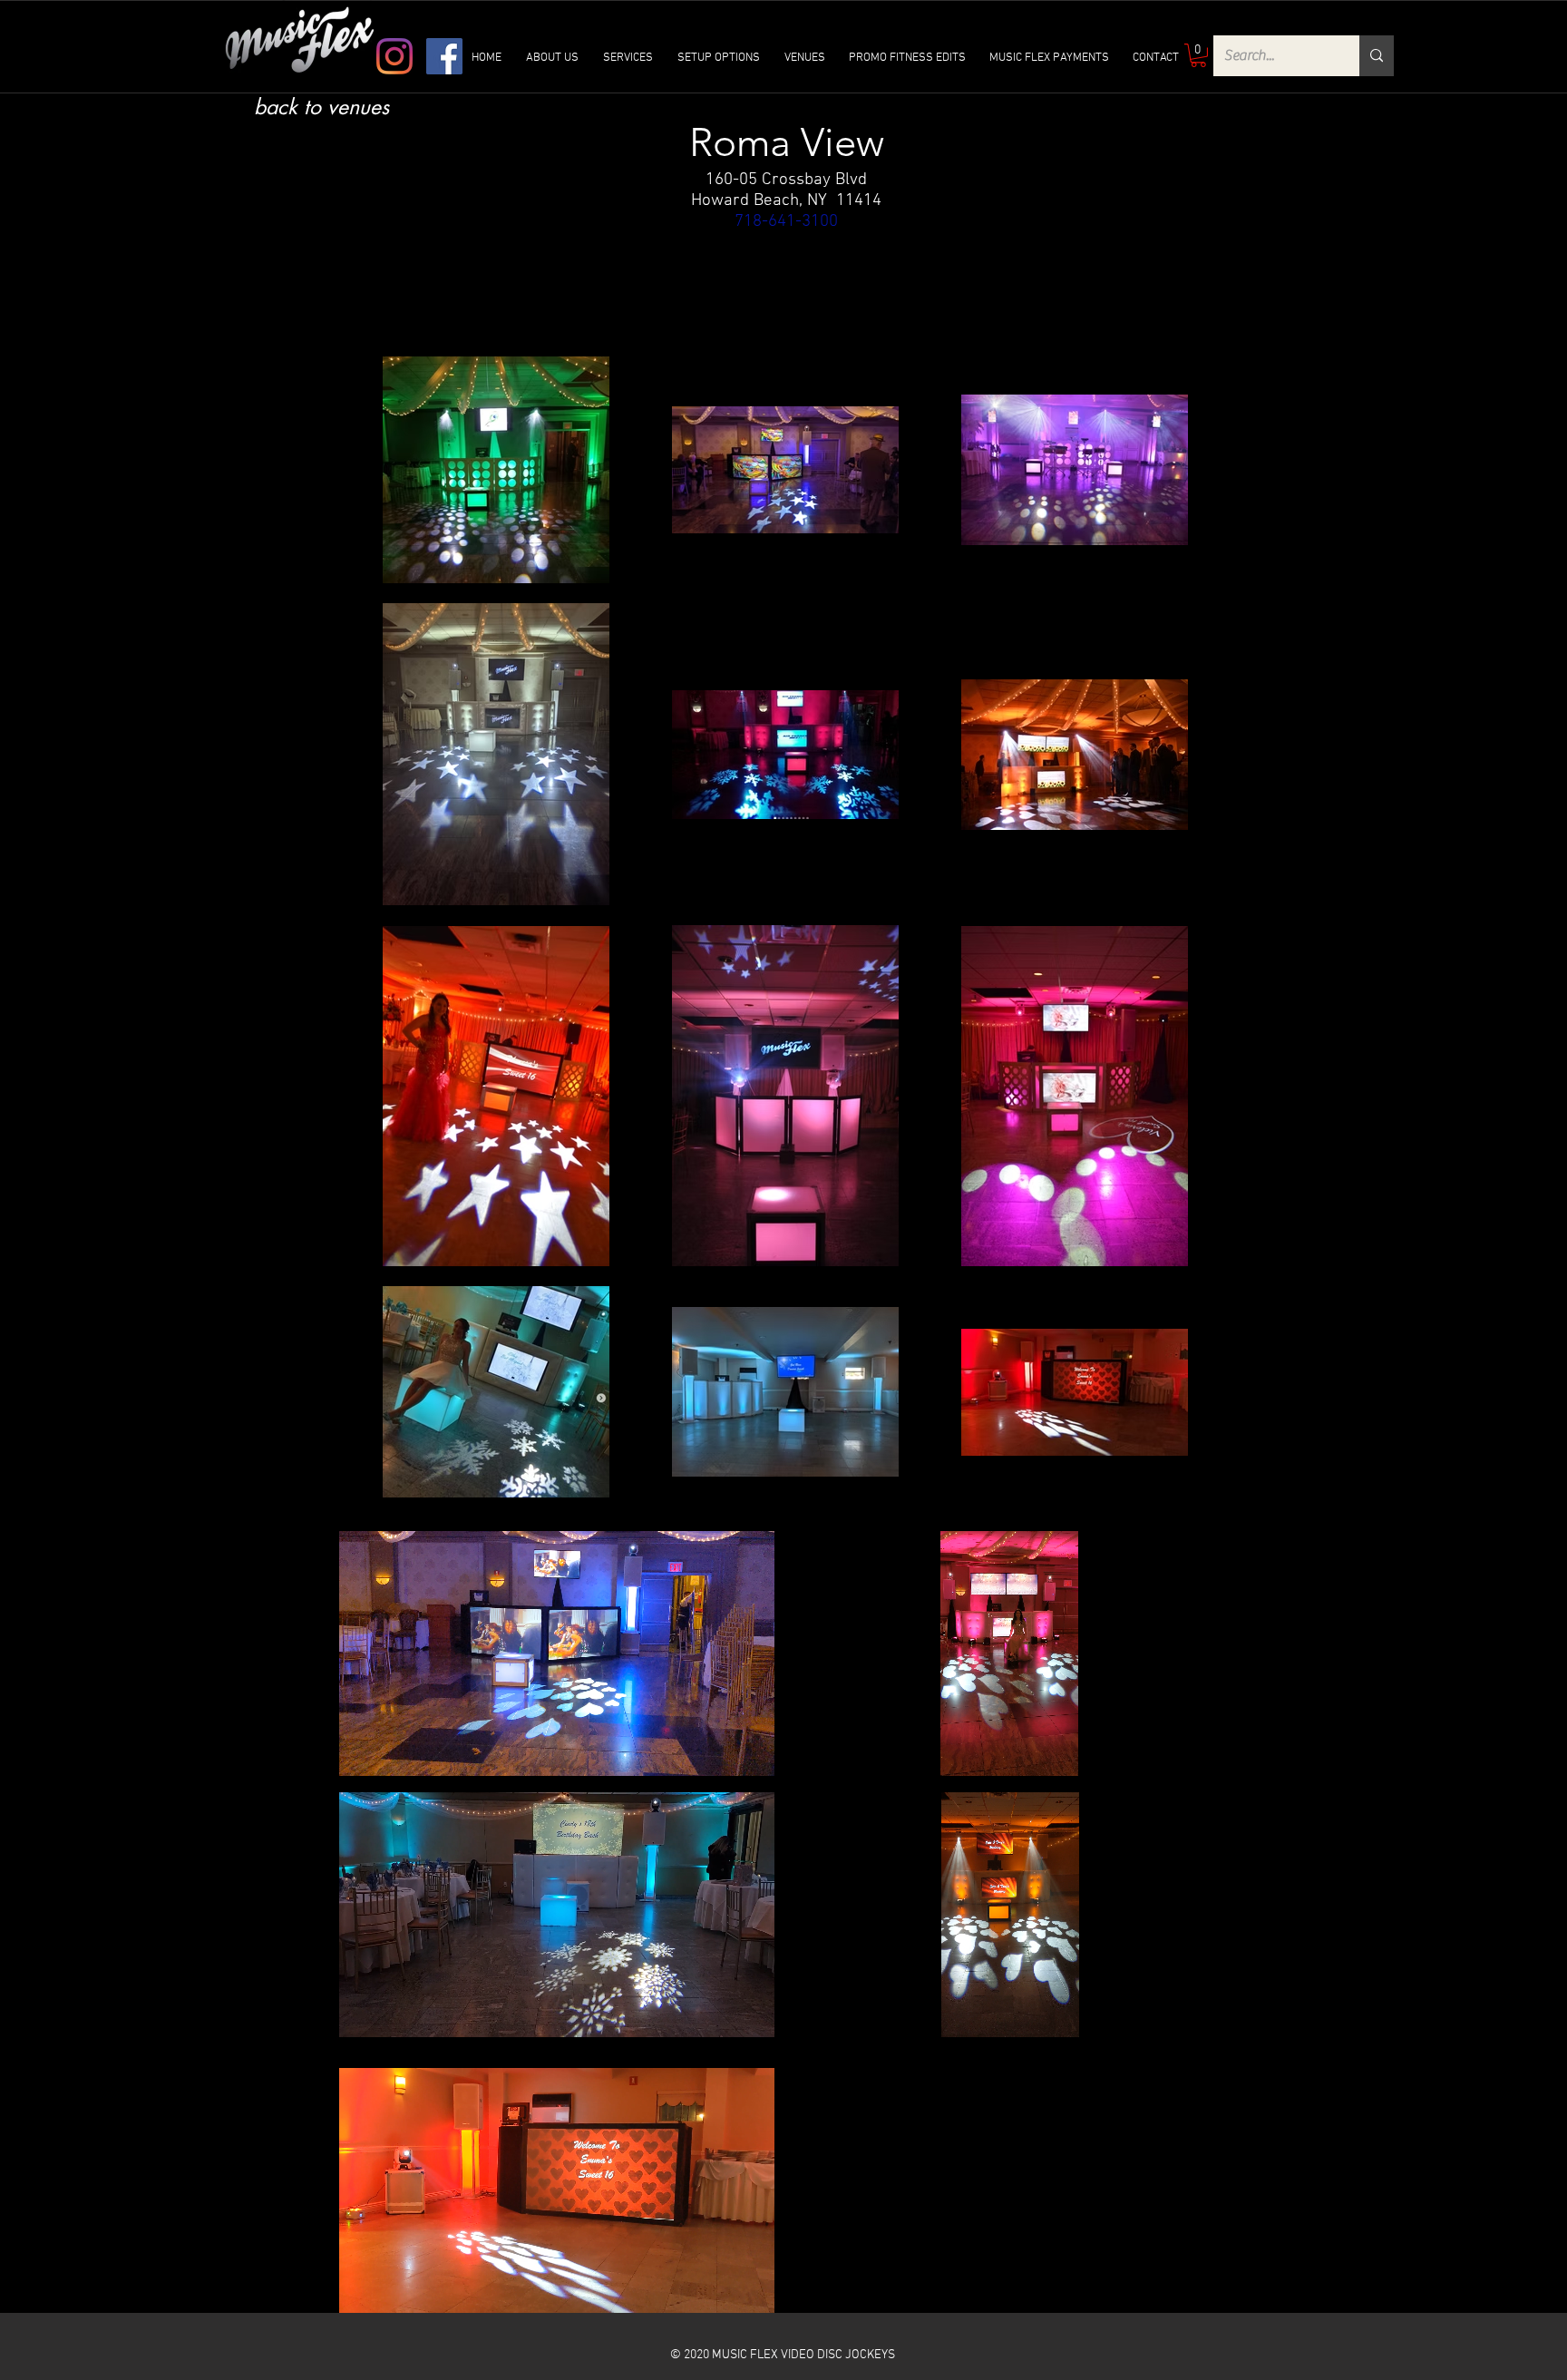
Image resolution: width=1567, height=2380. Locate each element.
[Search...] (1377, 56)
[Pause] (363, 1751)
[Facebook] (444, 56)
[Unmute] (394, 1751)
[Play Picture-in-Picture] (719, 1751)
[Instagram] (394, 56)
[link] (1198, 55)
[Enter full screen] (750, 1751)
